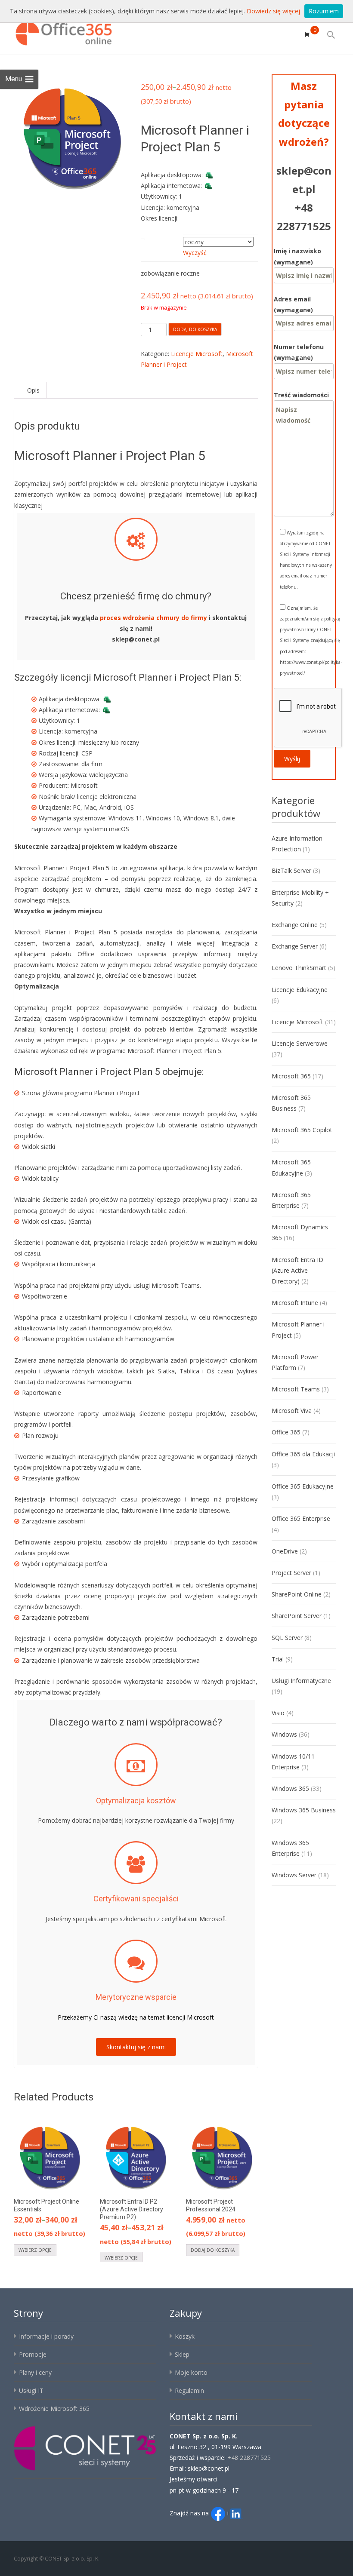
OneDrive (285, 1551)
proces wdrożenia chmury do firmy (153, 618)
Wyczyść (195, 253)
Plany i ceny (35, 2372)
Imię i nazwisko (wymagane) (297, 256)
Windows (284, 1734)
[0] (307, 34)
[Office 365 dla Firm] (58, 31)
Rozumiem (324, 11)
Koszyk (185, 2336)
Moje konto (191, 2372)
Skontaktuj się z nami (136, 2047)
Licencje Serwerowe (300, 1043)
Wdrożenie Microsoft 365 (54, 2409)
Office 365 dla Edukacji (303, 1454)
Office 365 (286, 1432)
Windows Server (294, 1875)
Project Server (291, 1573)
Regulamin (189, 2390)
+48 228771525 (249, 2458)
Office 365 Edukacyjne (303, 1486)
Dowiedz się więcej (273, 11)
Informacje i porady (46, 2336)
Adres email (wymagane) (293, 304)
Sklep (182, 2354)
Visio (278, 1713)
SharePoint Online (297, 1594)
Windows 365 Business (304, 1810)
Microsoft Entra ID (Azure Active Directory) (297, 1270)
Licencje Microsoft (197, 354)
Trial (278, 1659)
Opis (33, 390)
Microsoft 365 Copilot (302, 1130)
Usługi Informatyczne (301, 1681)
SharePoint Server (297, 1616)
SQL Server (287, 1638)
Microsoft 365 (291, 1076)
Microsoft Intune (295, 1303)
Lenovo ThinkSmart (299, 968)
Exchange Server (295, 946)
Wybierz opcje (35, 2250)
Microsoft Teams (296, 1389)
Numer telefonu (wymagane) (299, 352)
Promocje (33, 2354)
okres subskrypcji (162, 236)
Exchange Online (295, 925)
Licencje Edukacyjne (300, 990)
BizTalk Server (291, 870)
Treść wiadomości (301, 395)
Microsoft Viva (292, 1411)
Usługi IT (31, 2390)
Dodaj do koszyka (195, 329)
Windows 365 (290, 1788)
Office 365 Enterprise (301, 1518)
